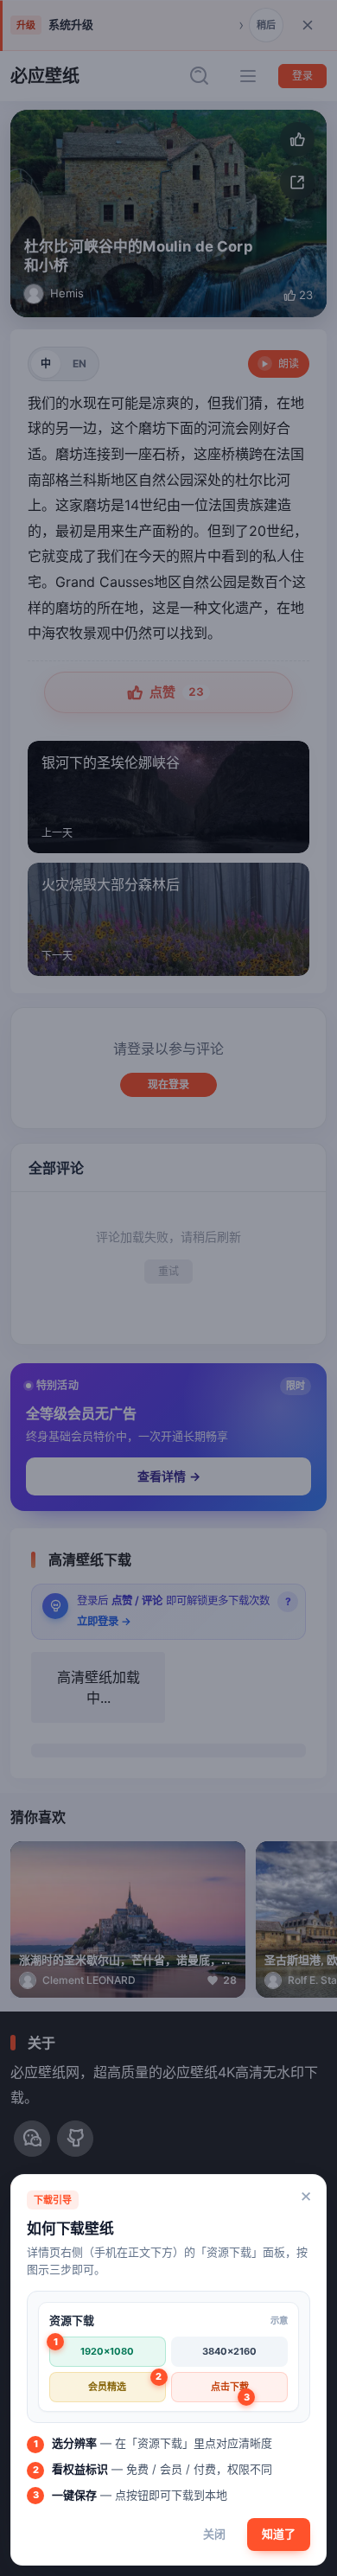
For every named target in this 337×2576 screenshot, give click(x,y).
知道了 (279, 2534)
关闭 (214, 2534)
